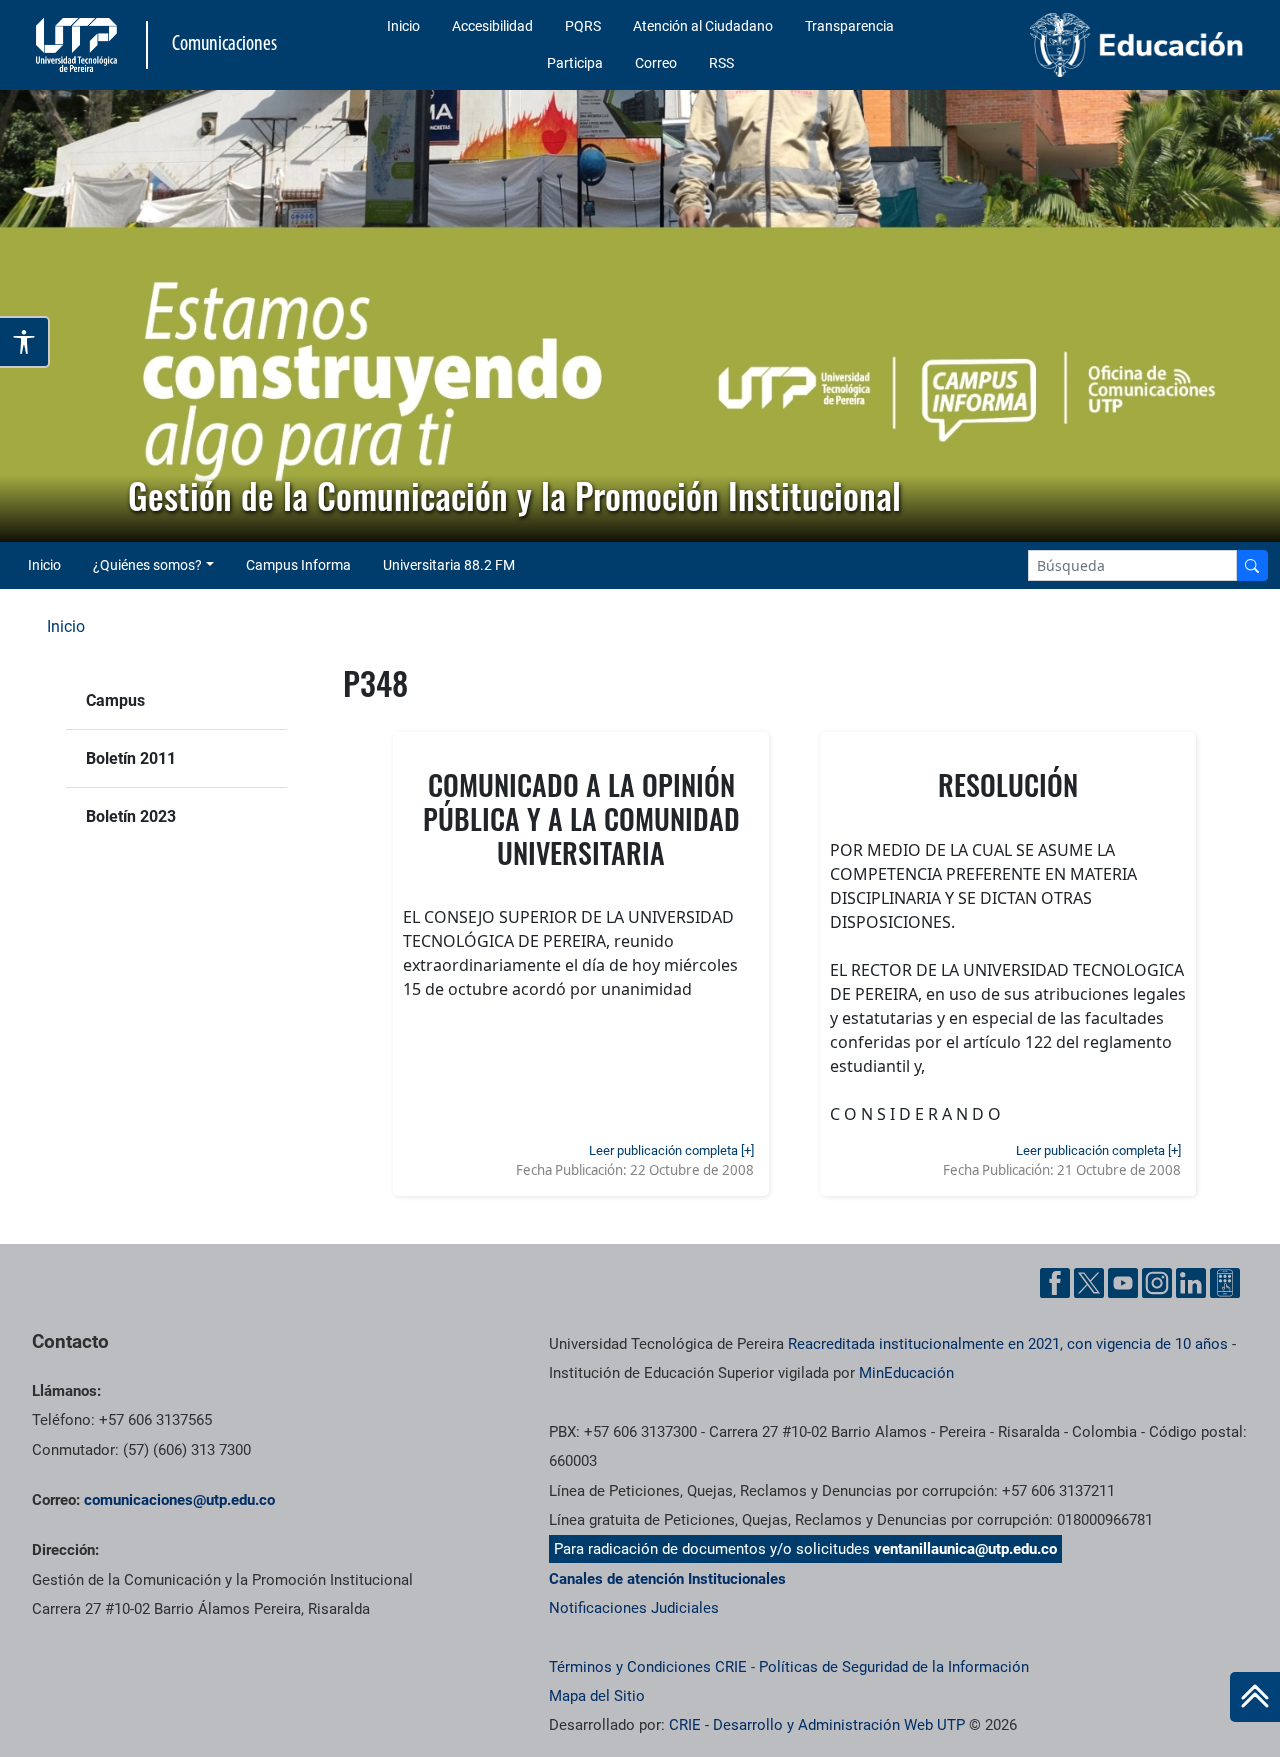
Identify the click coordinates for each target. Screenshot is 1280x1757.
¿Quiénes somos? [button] (147, 565)
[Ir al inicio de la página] (1255, 1697)
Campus (115, 700)
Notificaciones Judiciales (634, 1608)
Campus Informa (298, 565)
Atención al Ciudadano (703, 26)
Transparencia (849, 26)
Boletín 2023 (131, 816)
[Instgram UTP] (1157, 1283)
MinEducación (906, 1373)
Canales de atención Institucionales (667, 1579)
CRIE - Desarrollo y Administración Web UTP (817, 1725)
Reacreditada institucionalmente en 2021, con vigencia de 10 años (1008, 1344)
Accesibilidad (492, 26)
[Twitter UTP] (1089, 1283)
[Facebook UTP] (1055, 1283)
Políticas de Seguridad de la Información (894, 1667)
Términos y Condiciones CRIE (648, 1667)
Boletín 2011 (131, 758)
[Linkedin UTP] (1191, 1283)
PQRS (583, 26)
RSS (721, 63)
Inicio (403, 26)
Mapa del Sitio (597, 1696)
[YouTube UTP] (1123, 1283)
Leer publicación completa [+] (671, 1150)
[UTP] (79, 45)
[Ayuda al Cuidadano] (1225, 1283)
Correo (656, 63)
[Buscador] (1252, 565)
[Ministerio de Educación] (1111, 45)
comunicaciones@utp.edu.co (179, 1500)
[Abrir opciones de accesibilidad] (25, 342)
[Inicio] (1255, 1697)
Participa (575, 63)
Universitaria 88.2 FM (449, 565)
